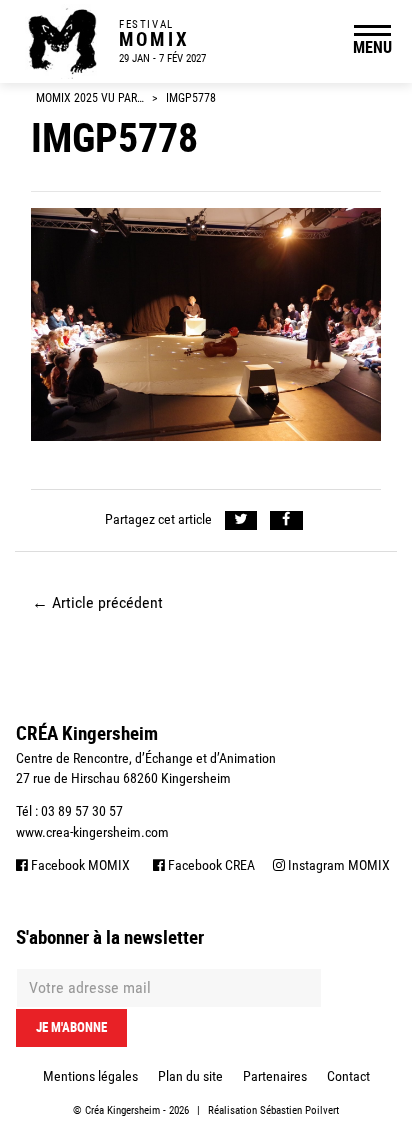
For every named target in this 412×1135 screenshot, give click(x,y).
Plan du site (190, 1076)
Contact (348, 1076)
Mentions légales (90, 1076)
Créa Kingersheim (122, 1110)
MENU (372, 47)
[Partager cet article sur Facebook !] (286, 520)
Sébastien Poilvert (299, 1110)
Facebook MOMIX (79, 865)
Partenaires (275, 1076)
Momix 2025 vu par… (90, 98)
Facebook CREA (210, 865)
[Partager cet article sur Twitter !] (241, 520)
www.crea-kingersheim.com (92, 832)
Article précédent (97, 602)
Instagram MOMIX (337, 865)
